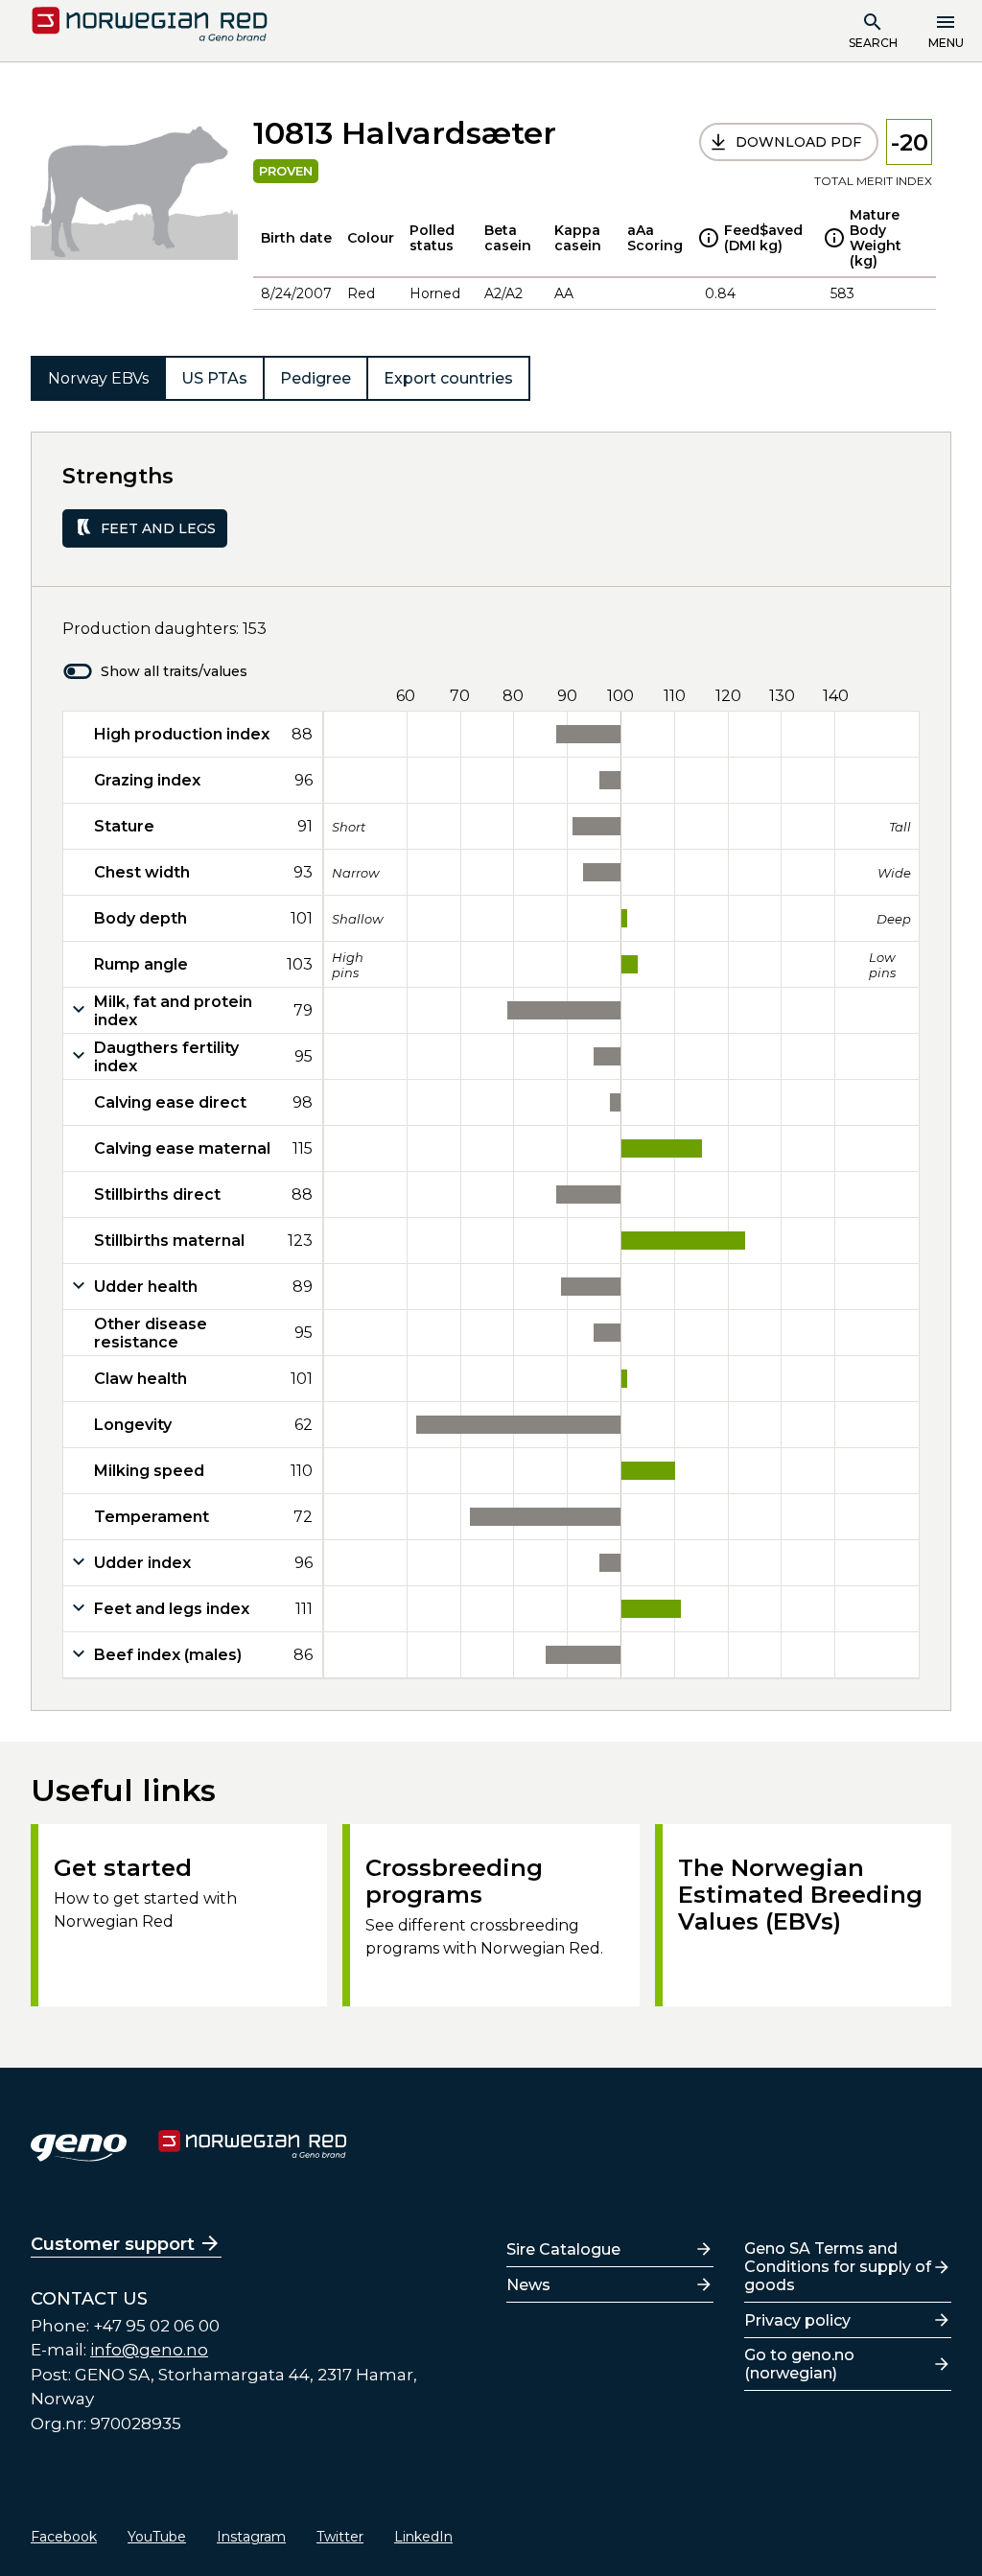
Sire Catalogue (563, 2249)
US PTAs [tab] (214, 378)
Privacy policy (797, 2320)
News (528, 2285)
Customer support (113, 2244)
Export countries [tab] (448, 378)
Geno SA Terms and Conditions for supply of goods (838, 2267)
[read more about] (709, 238)
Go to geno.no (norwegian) (799, 2364)
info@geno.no (149, 2350)
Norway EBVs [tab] (98, 378)
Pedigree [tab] (316, 378)
